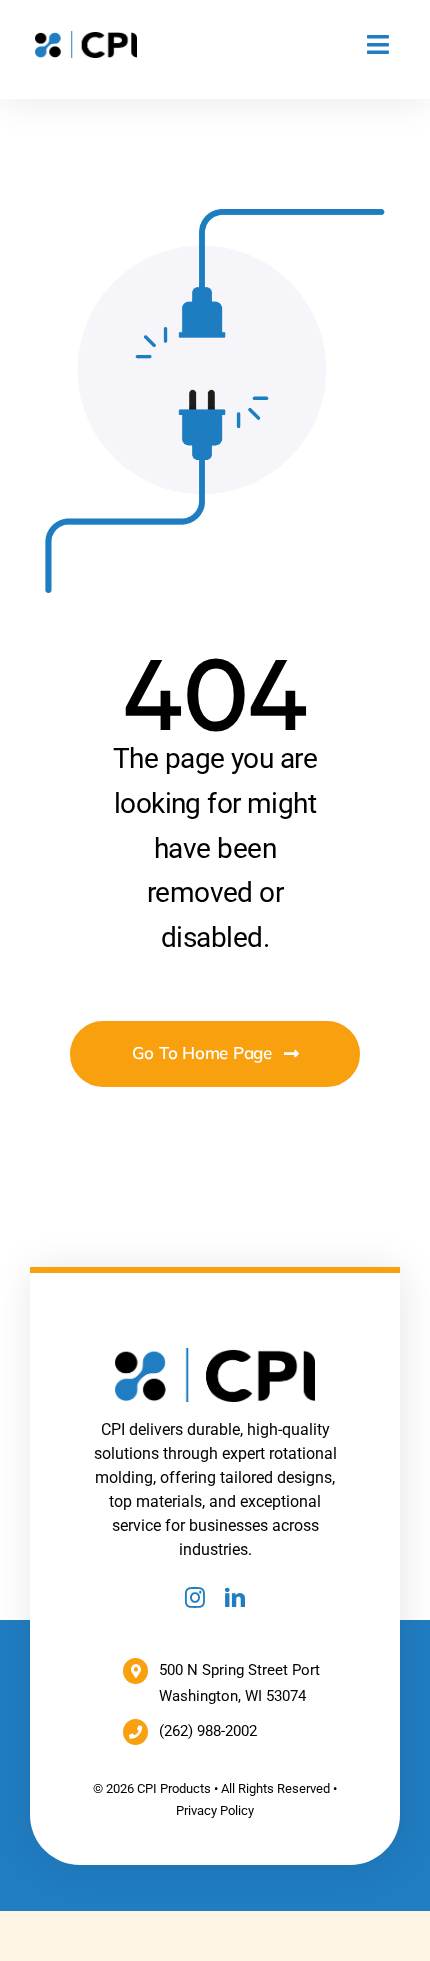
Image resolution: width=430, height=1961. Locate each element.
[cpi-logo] (86, 38)
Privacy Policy (215, 1810)
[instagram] (195, 1598)
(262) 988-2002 (208, 1731)
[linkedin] (235, 1598)
